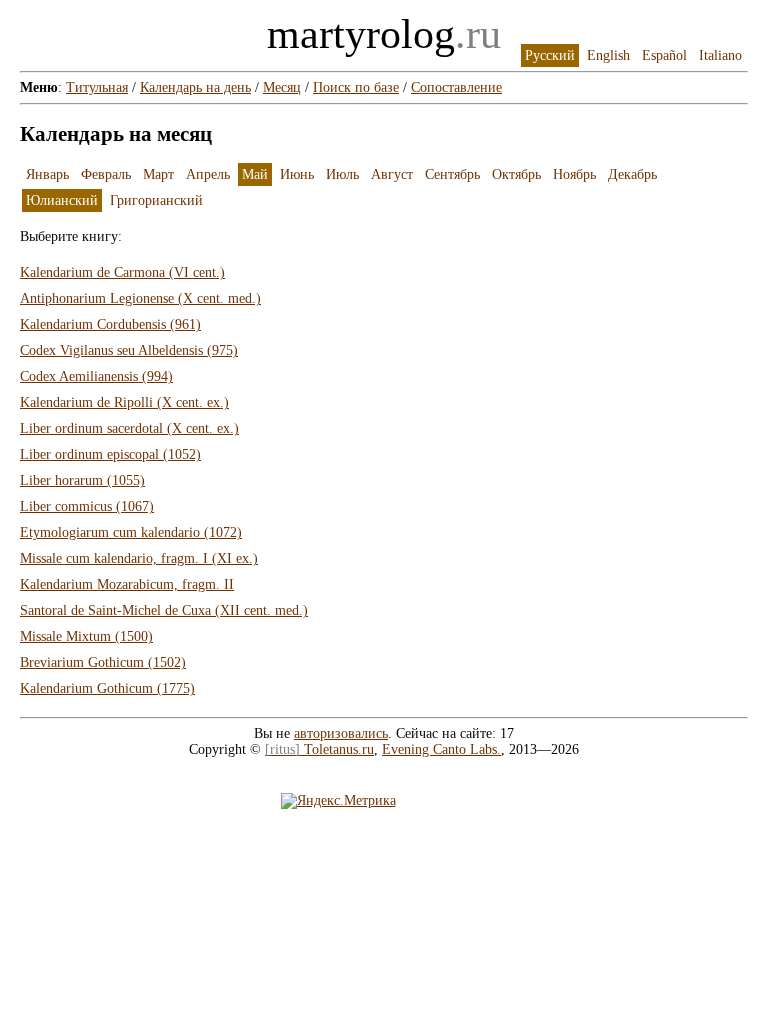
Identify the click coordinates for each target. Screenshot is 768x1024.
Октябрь (516, 174)
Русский (550, 55)
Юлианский (62, 200)
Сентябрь (452, 174)
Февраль (106, 174)
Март (158, 174)
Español (664, 55)
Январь (47, 174)
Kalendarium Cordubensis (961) (110, 324)
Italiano (720, 55)
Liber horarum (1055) (82, 480)
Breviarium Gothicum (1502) (103, 662)
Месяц (282, 87)
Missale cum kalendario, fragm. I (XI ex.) (139, 558)
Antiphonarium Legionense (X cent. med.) (140, 298)
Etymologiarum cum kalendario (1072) (131, 532)
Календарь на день (195, 87)
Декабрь (632, 174)
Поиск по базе (356, 87)
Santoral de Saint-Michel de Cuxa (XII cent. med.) (164, 610)
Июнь (297, 174)
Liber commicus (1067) (87, 506)
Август (392, 174)
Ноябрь (574, 174)
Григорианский (156, 200)
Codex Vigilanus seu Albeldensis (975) (129, 350)
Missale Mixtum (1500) (86, 636)
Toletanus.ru (319, 749)
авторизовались (341, 733)
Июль (342, 174)
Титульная (97, 87)
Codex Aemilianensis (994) (96, 376)
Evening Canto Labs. (441, 749)
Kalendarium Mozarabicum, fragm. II (127, 584)
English (608, 55)
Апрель (208, 174)
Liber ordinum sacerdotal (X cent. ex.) (129, 428)
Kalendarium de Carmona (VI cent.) (122, 272)
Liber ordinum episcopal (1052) (110, 454)
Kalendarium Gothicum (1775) (107, 688)
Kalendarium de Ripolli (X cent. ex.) (124, 402)
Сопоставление (456, 87)
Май (255, 174)
